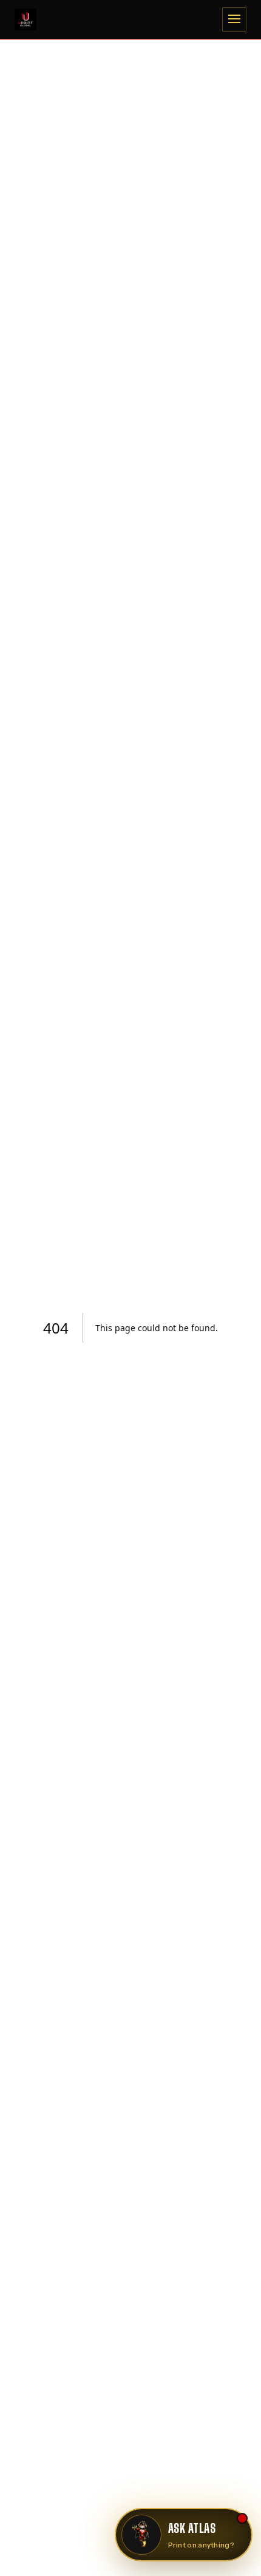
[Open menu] (234, 19)
